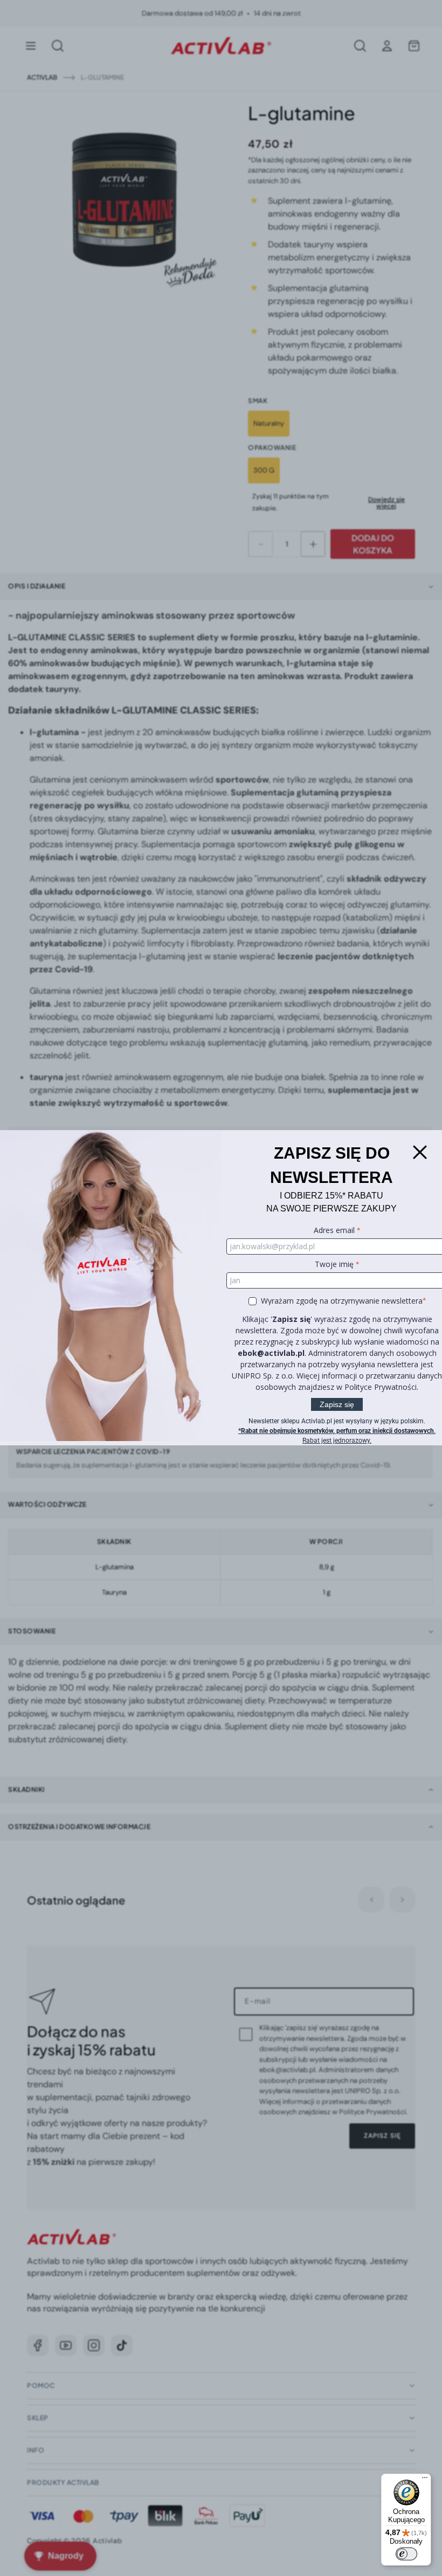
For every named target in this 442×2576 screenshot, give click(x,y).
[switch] (406, 2554)
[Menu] (425, 2480)
